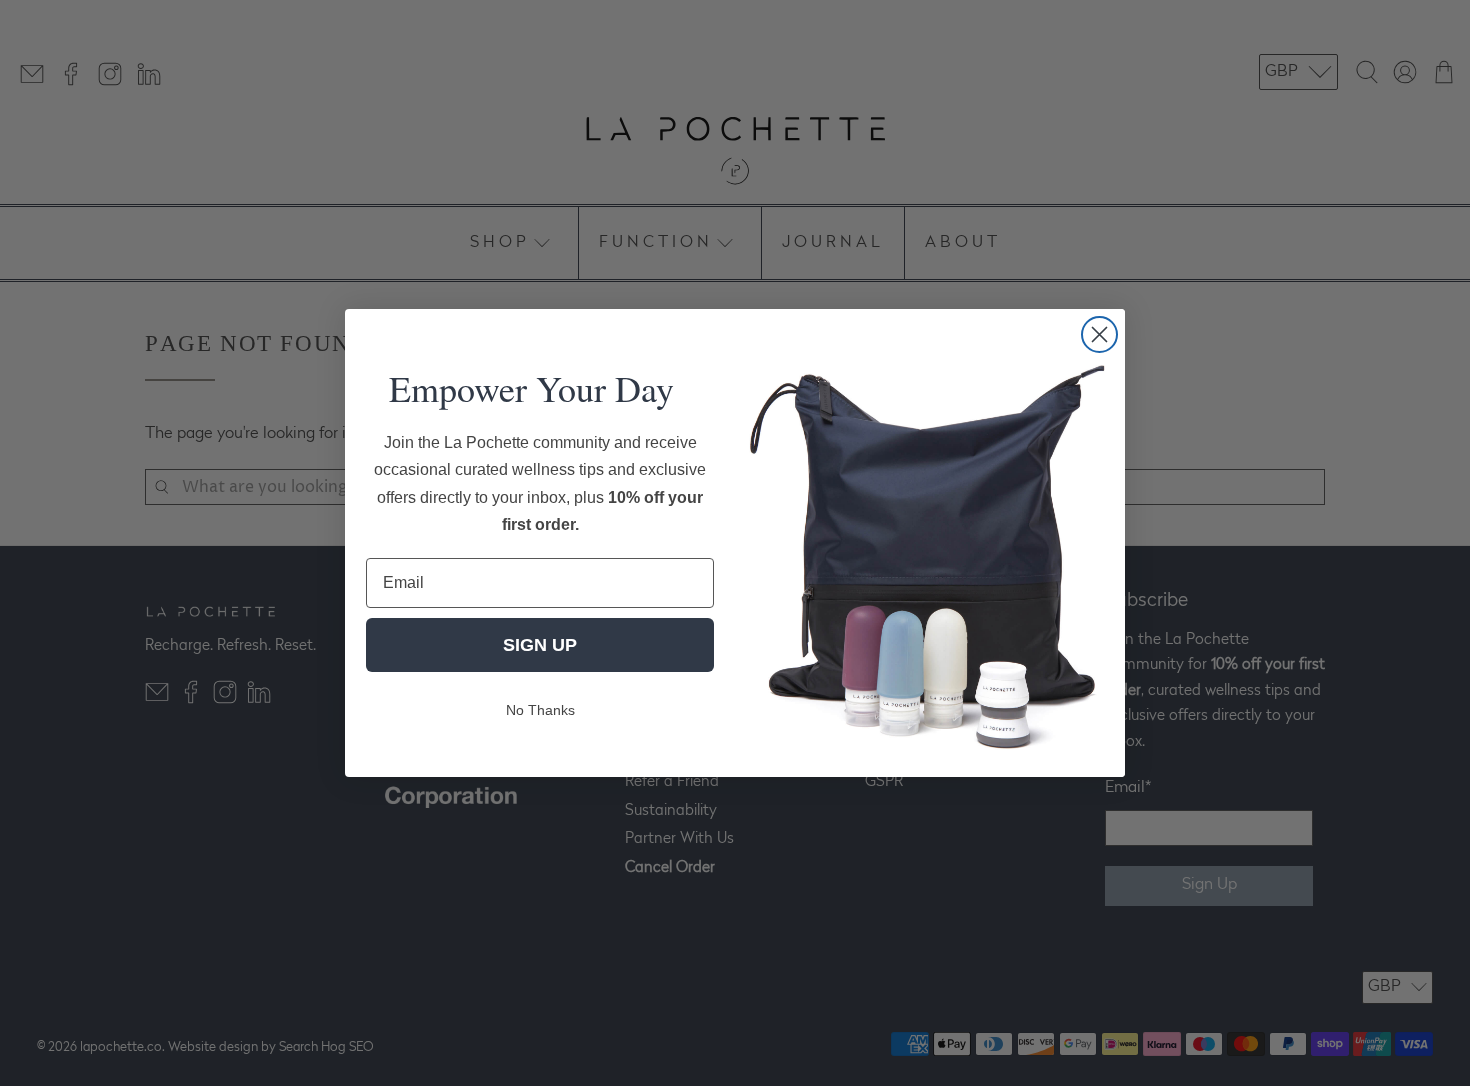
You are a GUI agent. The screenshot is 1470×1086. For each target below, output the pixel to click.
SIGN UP (540, 645)
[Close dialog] (1099, 334)
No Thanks (540, 710)
